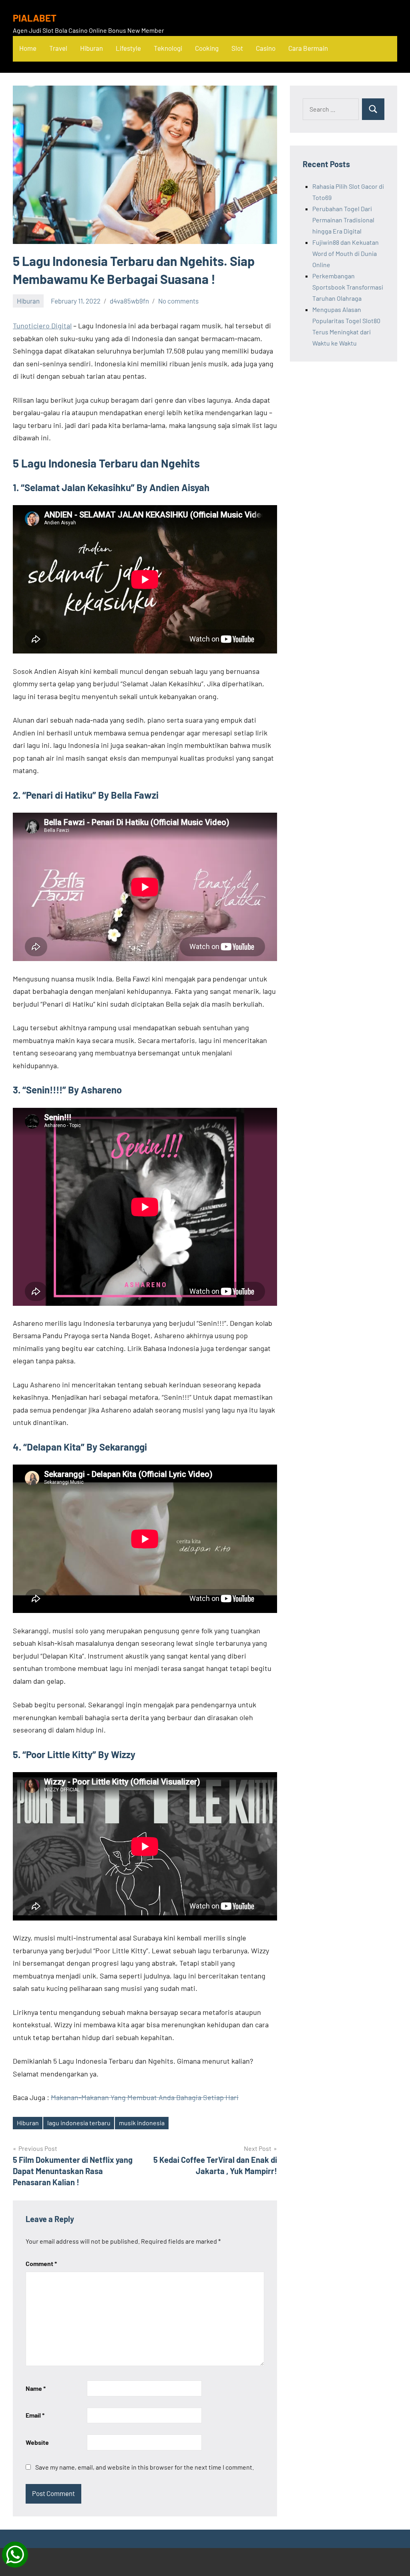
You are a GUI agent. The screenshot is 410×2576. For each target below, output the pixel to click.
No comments (178, 301)
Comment (41, 2263)
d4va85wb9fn (129, 301)
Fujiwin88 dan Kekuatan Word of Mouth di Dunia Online (346, 253)
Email (35, 2415)
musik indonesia (142, 2123)
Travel (58, 48)
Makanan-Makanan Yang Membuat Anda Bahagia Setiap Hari (145, 2097)
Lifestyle (128, 48)
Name (36, 2388)
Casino (266, 48)
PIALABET (35, 18)
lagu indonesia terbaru (79, 2123)
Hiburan (91, 48)
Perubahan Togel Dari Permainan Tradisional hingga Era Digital (343, 220)
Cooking (207, 48)
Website (37, 2442)
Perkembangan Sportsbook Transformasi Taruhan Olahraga (348, 287)
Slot (237, 48)
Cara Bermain (308, 48)
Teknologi (168, 48)
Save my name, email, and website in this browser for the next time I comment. (145, 2467)
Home (28, 48)
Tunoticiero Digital (42, 326)
